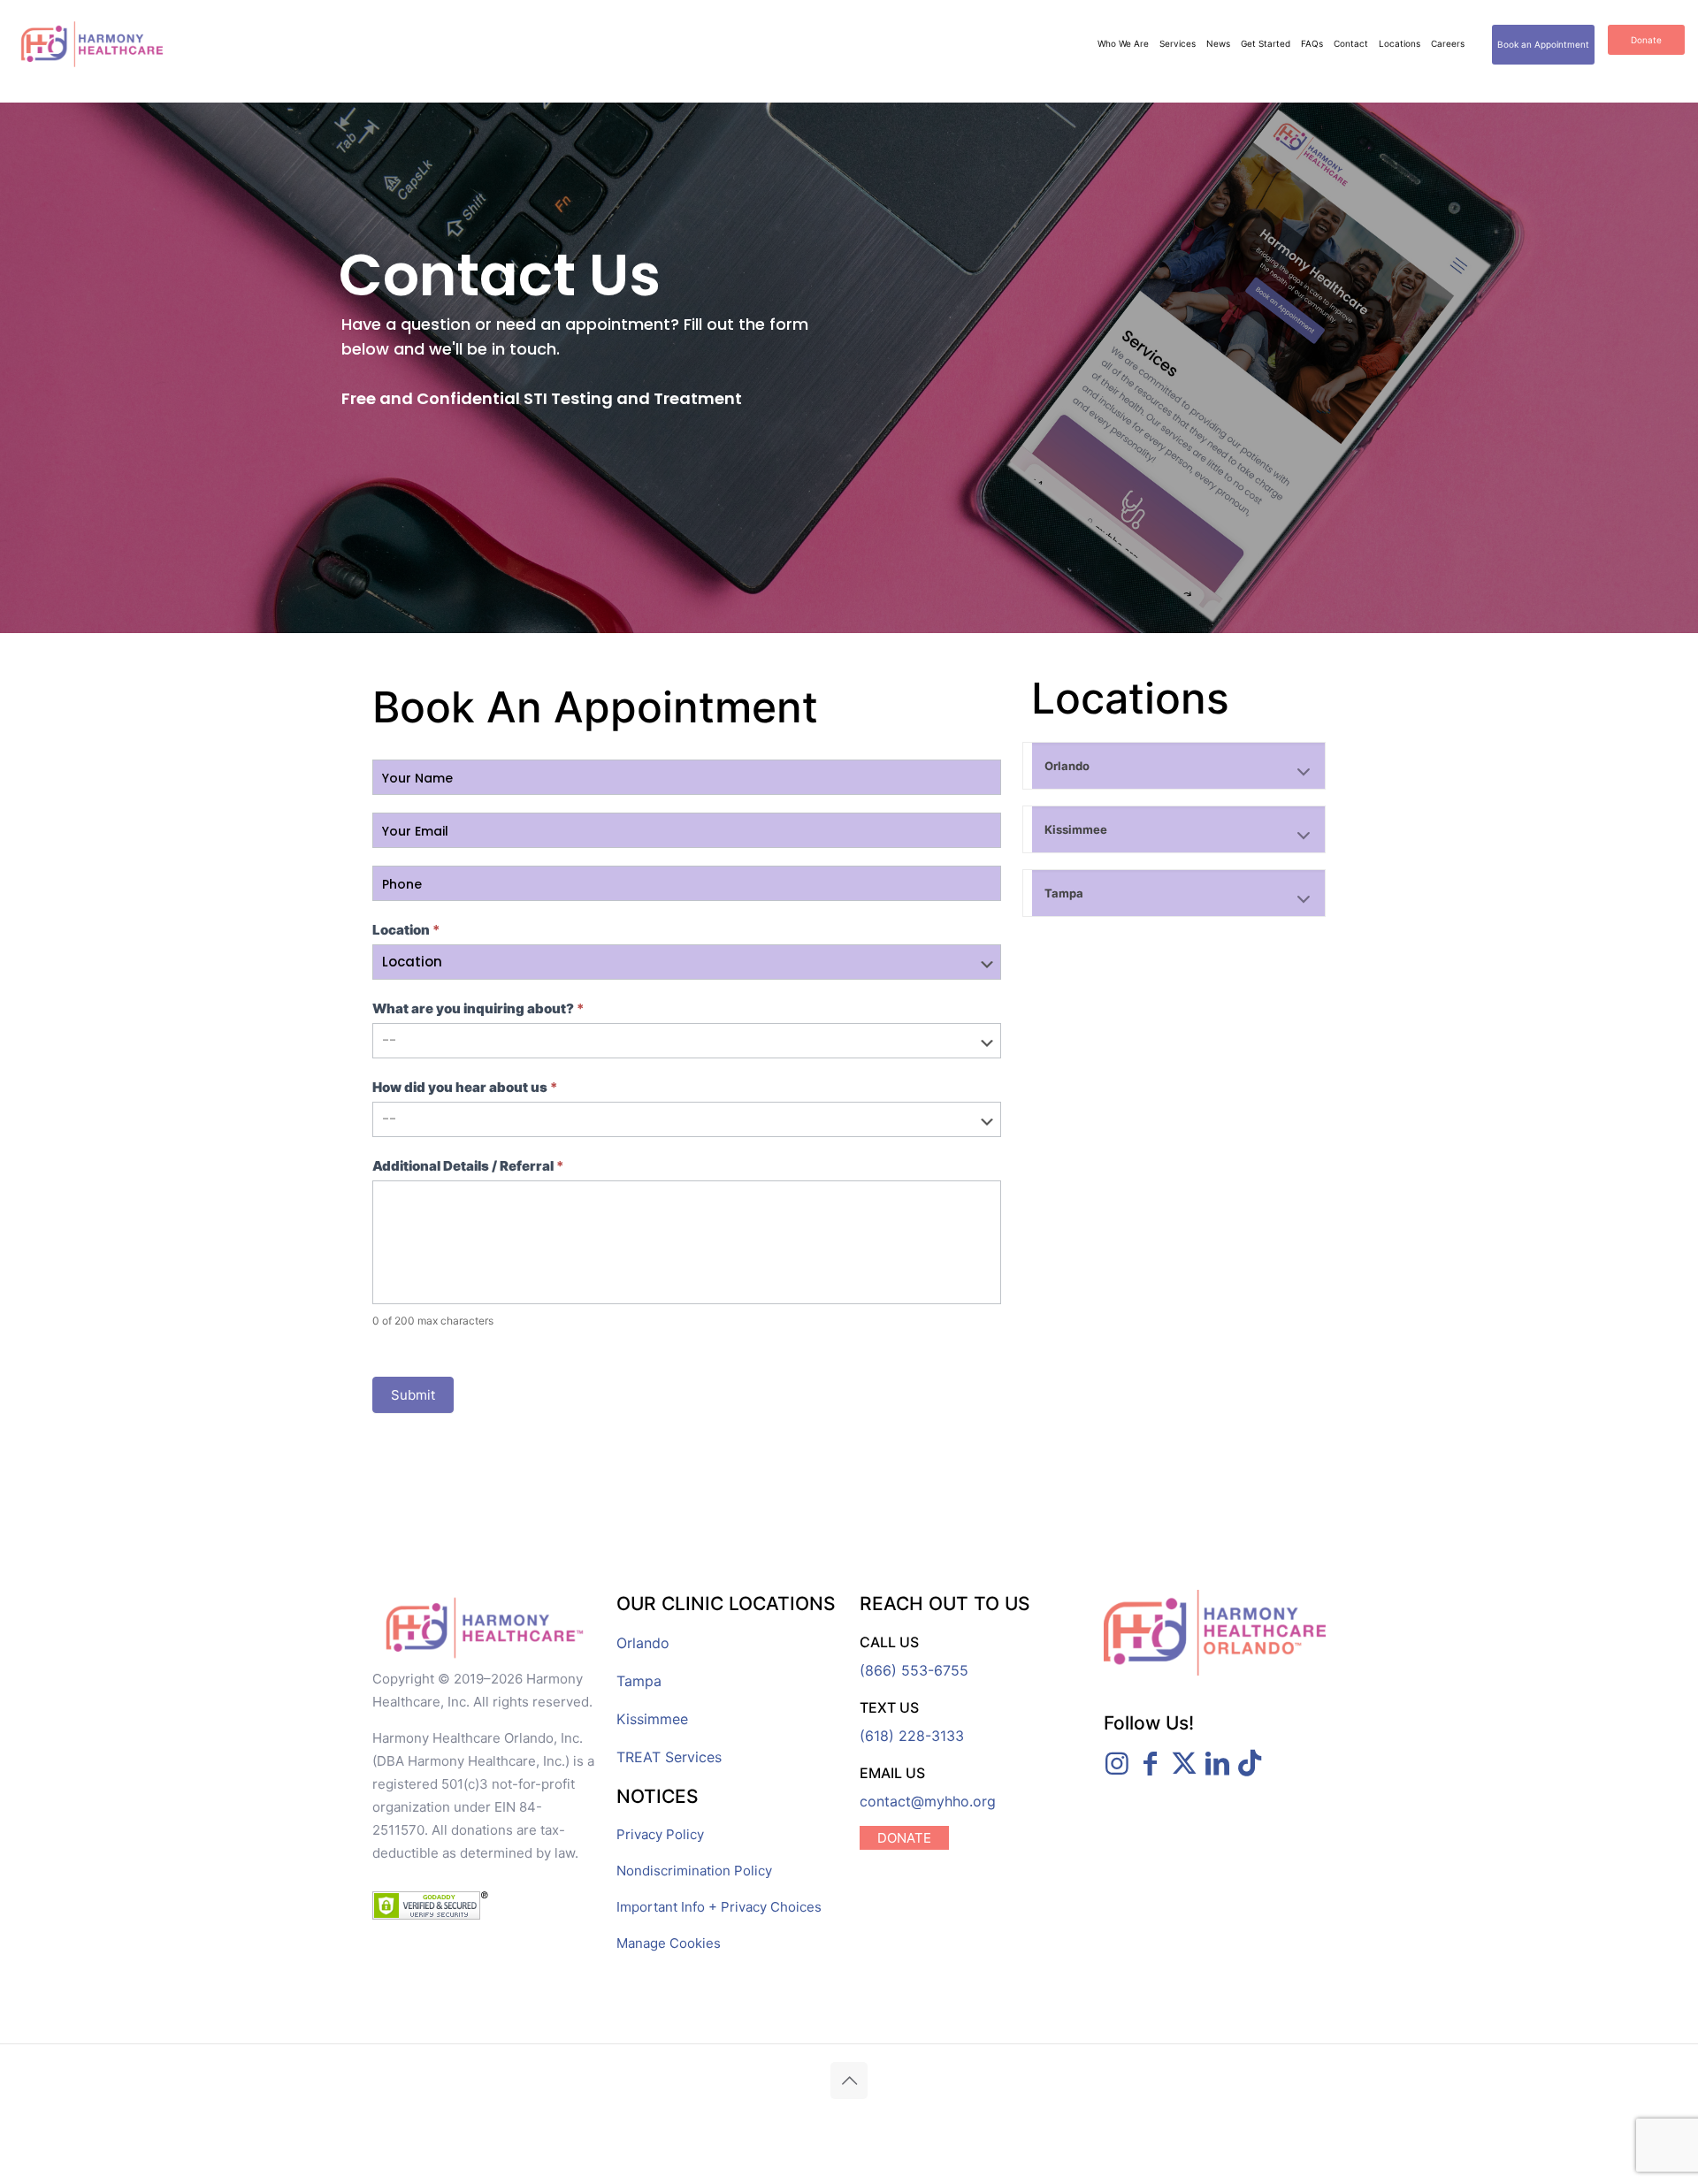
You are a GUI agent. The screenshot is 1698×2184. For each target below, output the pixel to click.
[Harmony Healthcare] (92, 44)
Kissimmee (652, 1719)
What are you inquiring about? (478, 1008)
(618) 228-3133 (912, 1736)
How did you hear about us (465, 1087)
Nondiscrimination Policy (694, 1871)
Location (406, 930)
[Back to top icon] (849, 2081)
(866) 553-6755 (914, 1670)
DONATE (904, 1838)
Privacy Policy (660, 1834)
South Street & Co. (1066, 2119)
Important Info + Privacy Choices (719, 1907)
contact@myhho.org (928, 1801)
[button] (1174, 766)
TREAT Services (669, 1757)
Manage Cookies (669, 1943)
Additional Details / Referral (468, 1166)
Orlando (643, 1643)
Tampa (639, 1681)
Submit (413, 1395)
